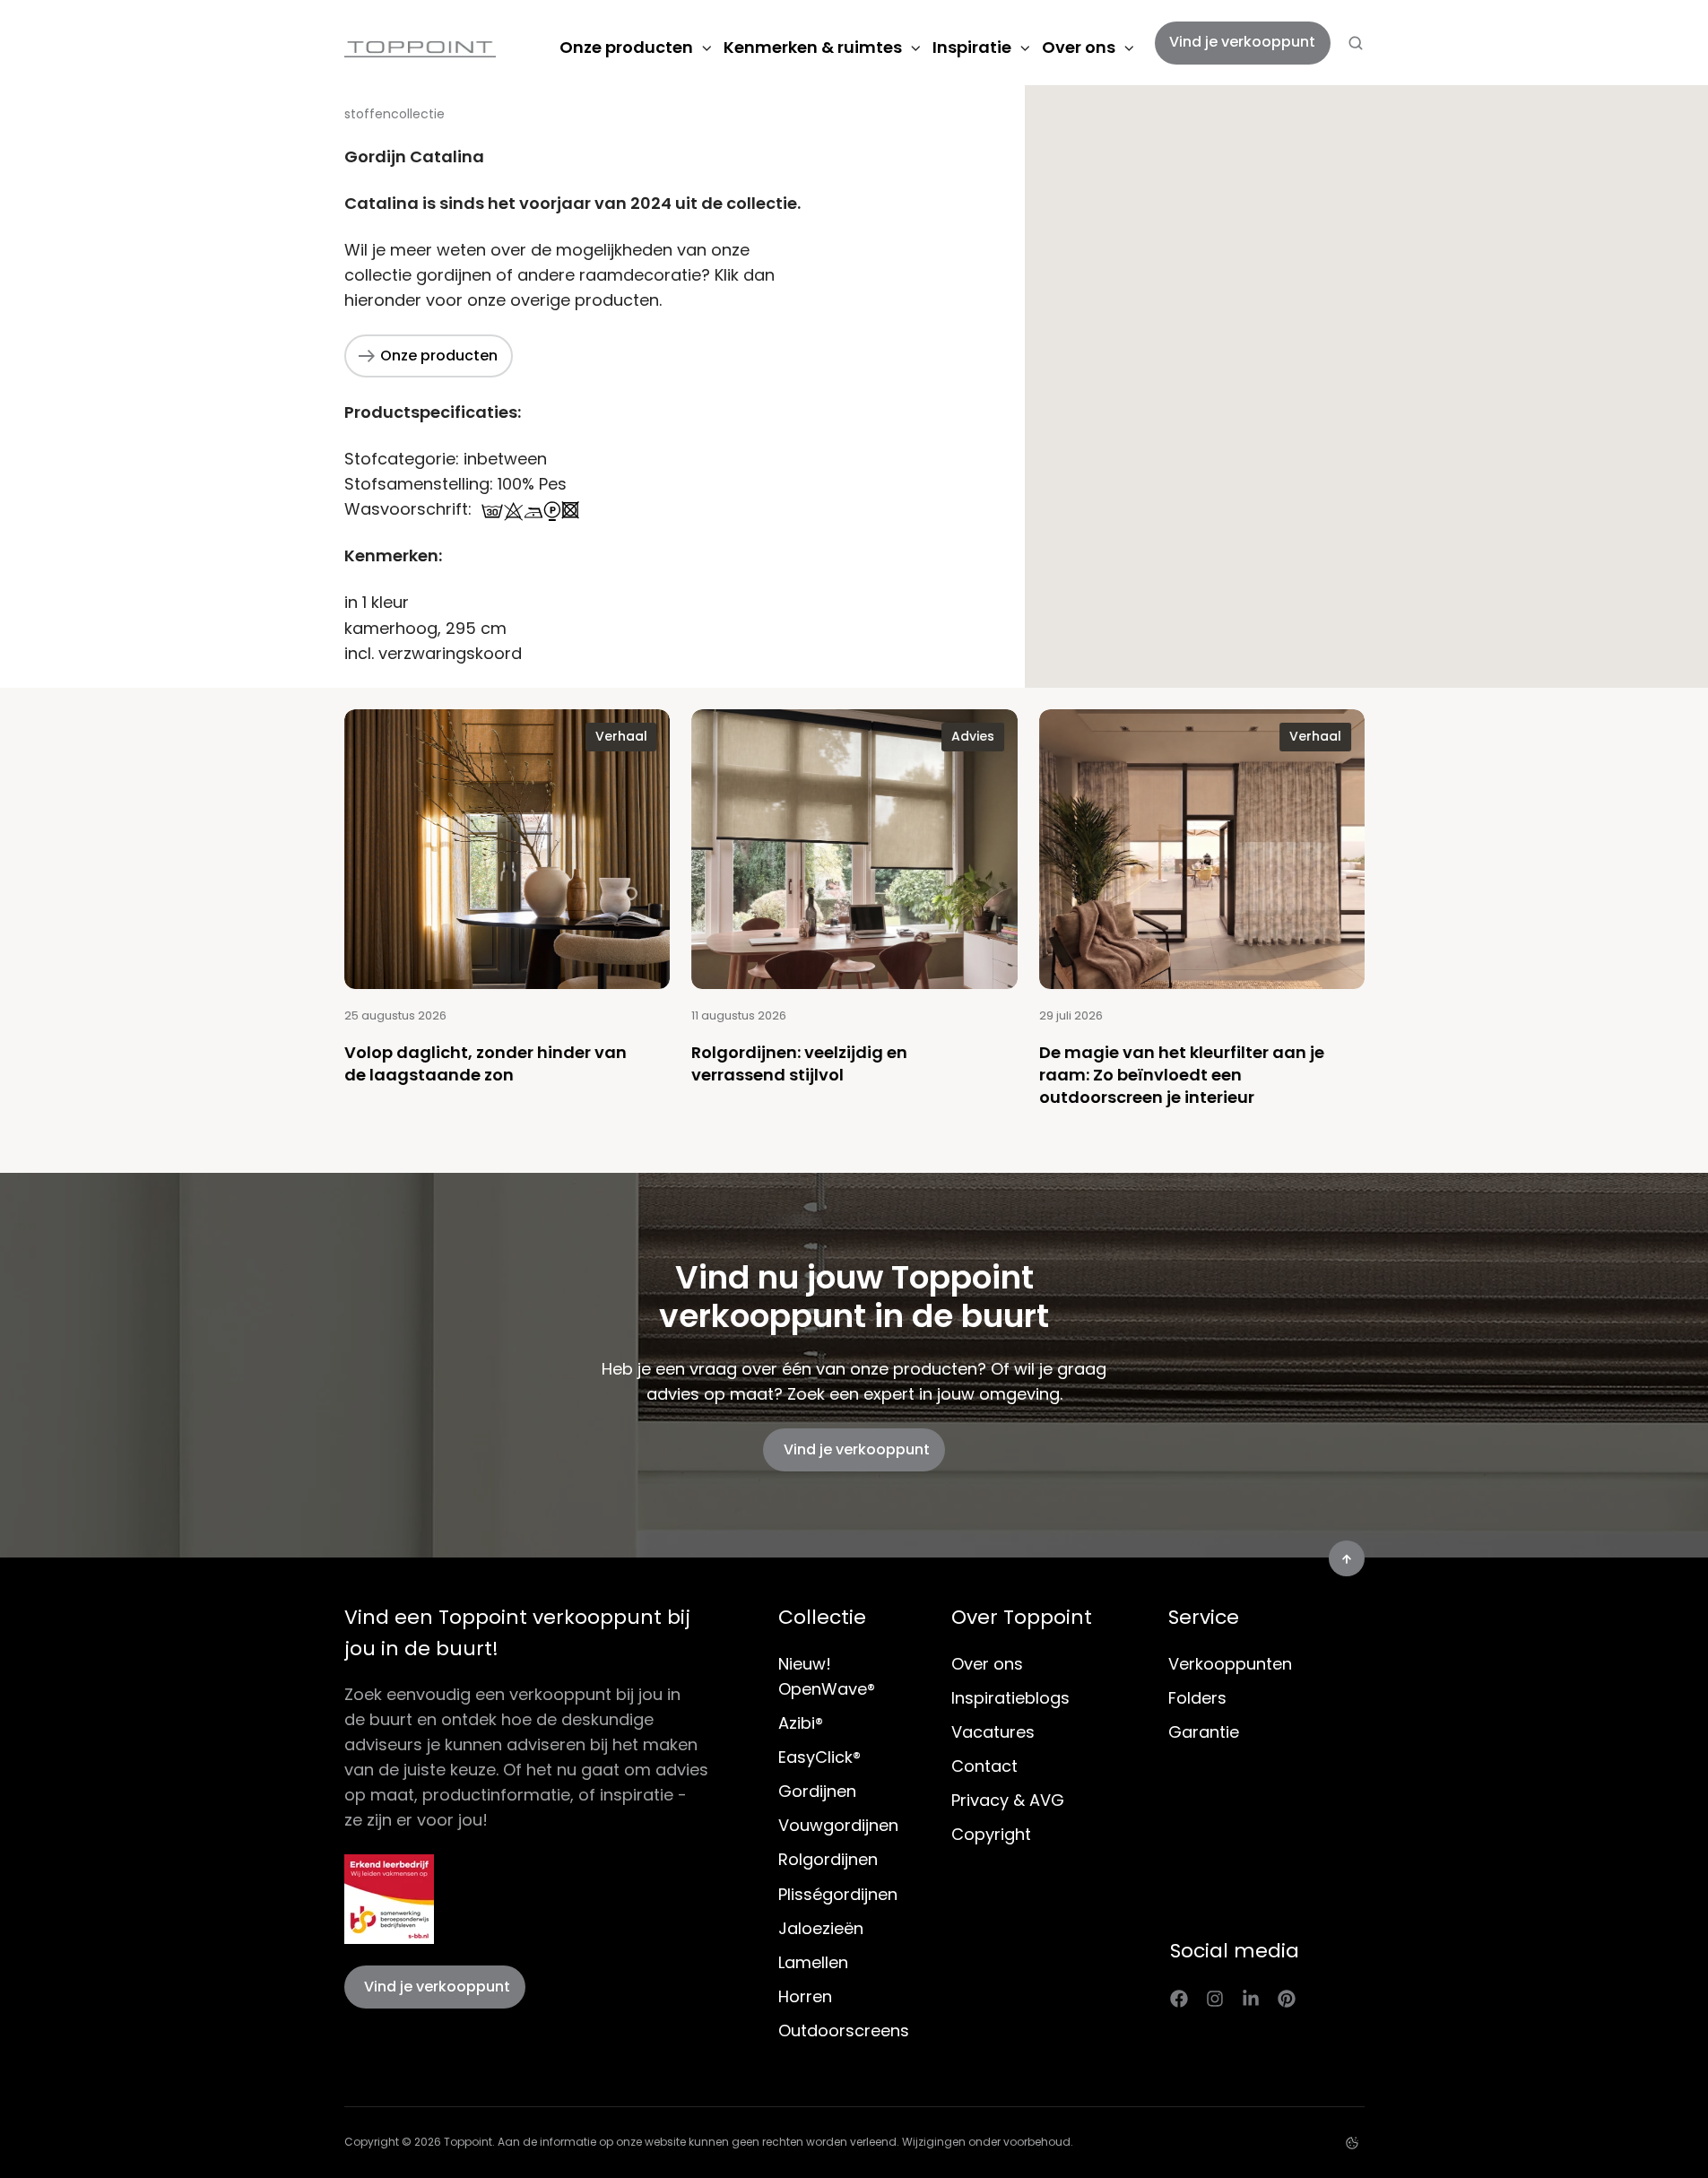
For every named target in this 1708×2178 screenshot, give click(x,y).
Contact (984, 1766)
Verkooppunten (1230, 1664)
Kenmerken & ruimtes (813, 47)
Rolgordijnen (828, 1859)
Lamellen (813, 1962)
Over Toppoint (1022, 1617)
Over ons (1079, 47)
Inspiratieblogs (1010, 1698)
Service (1204, 1617)
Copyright (991, 1834)
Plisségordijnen (838, 1894)
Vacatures (993, 1732)
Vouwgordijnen (838, 1825)
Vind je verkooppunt (1242, 42)
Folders (1197, 1698)
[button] (1356, 43)
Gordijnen (817, 1791)
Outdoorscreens (844, 2030)
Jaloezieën (821, 1928)
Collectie (822, 1617)
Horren (805, 1996)
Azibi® (801, 1723)
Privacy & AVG (1008, 1800)
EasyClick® (819, 1757)
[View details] (1179, 1998)
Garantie (1204, 1732)
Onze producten (626, 47)
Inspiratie (972, 47)
